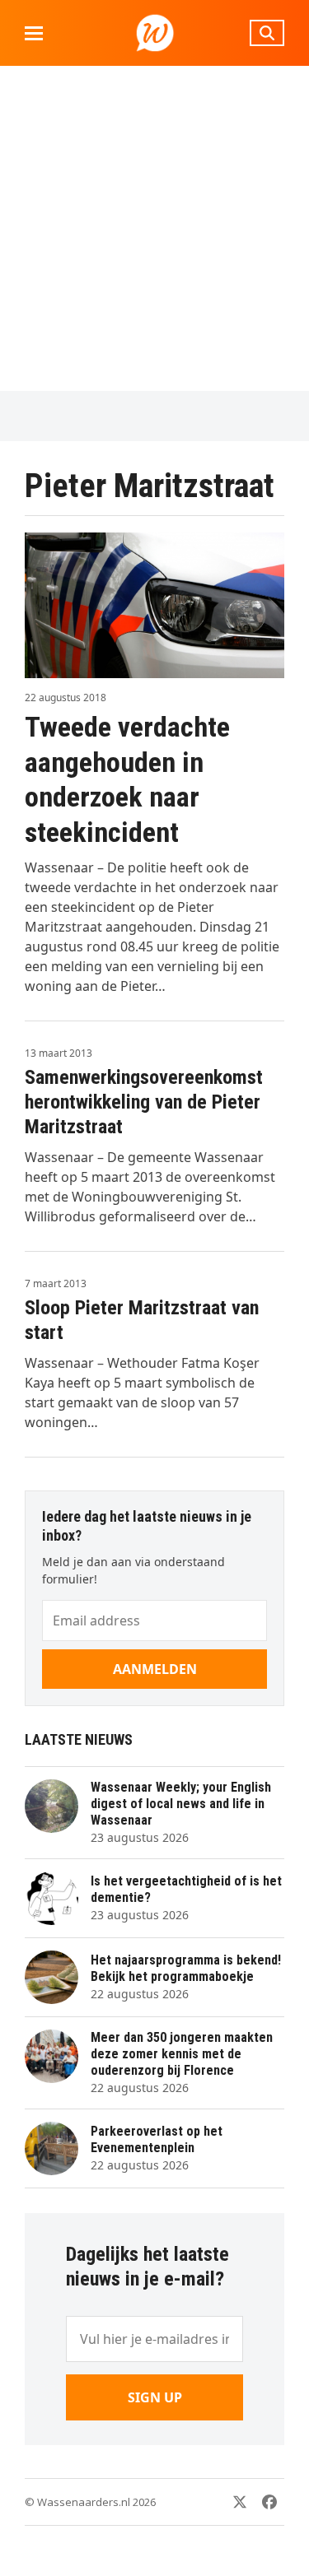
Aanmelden (155, 1669)
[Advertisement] (154, 228)
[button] (34, 33)
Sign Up (155, 2397)
